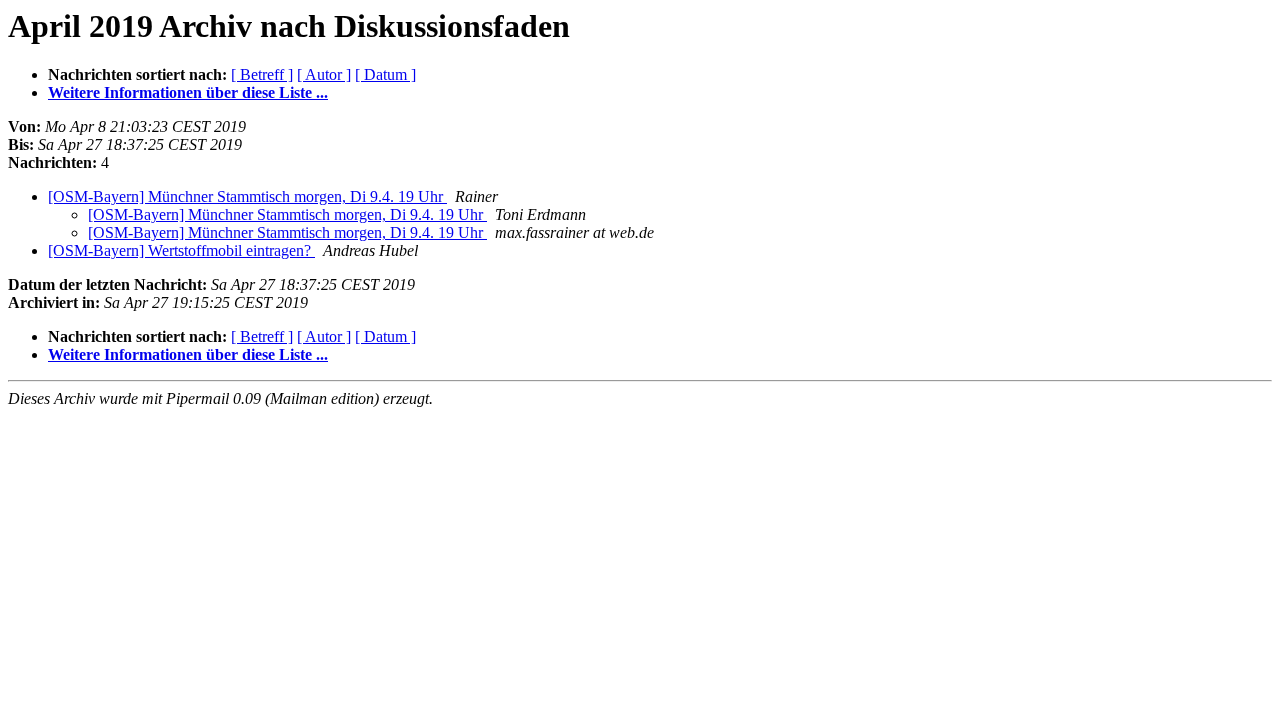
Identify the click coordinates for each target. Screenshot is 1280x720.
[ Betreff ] (262, 74)
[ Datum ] (385, 74)
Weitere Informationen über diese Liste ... (188, 92)
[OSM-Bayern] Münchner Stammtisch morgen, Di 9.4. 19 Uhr (247, 196)
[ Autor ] (324, 74)
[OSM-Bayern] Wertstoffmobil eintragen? (181, 250)
